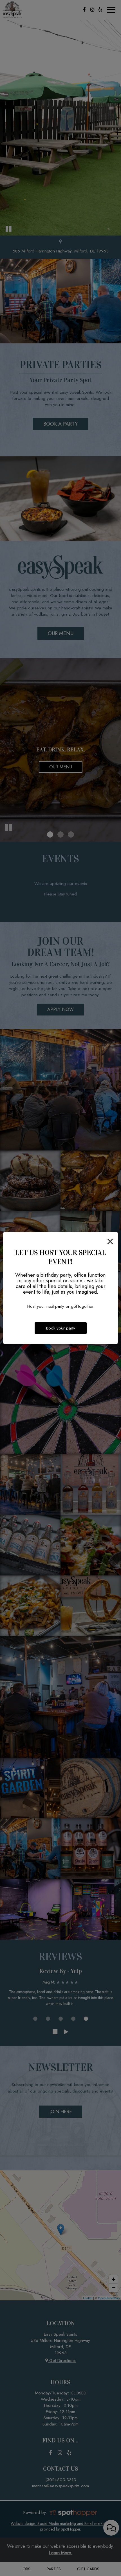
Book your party (61, 1328)
